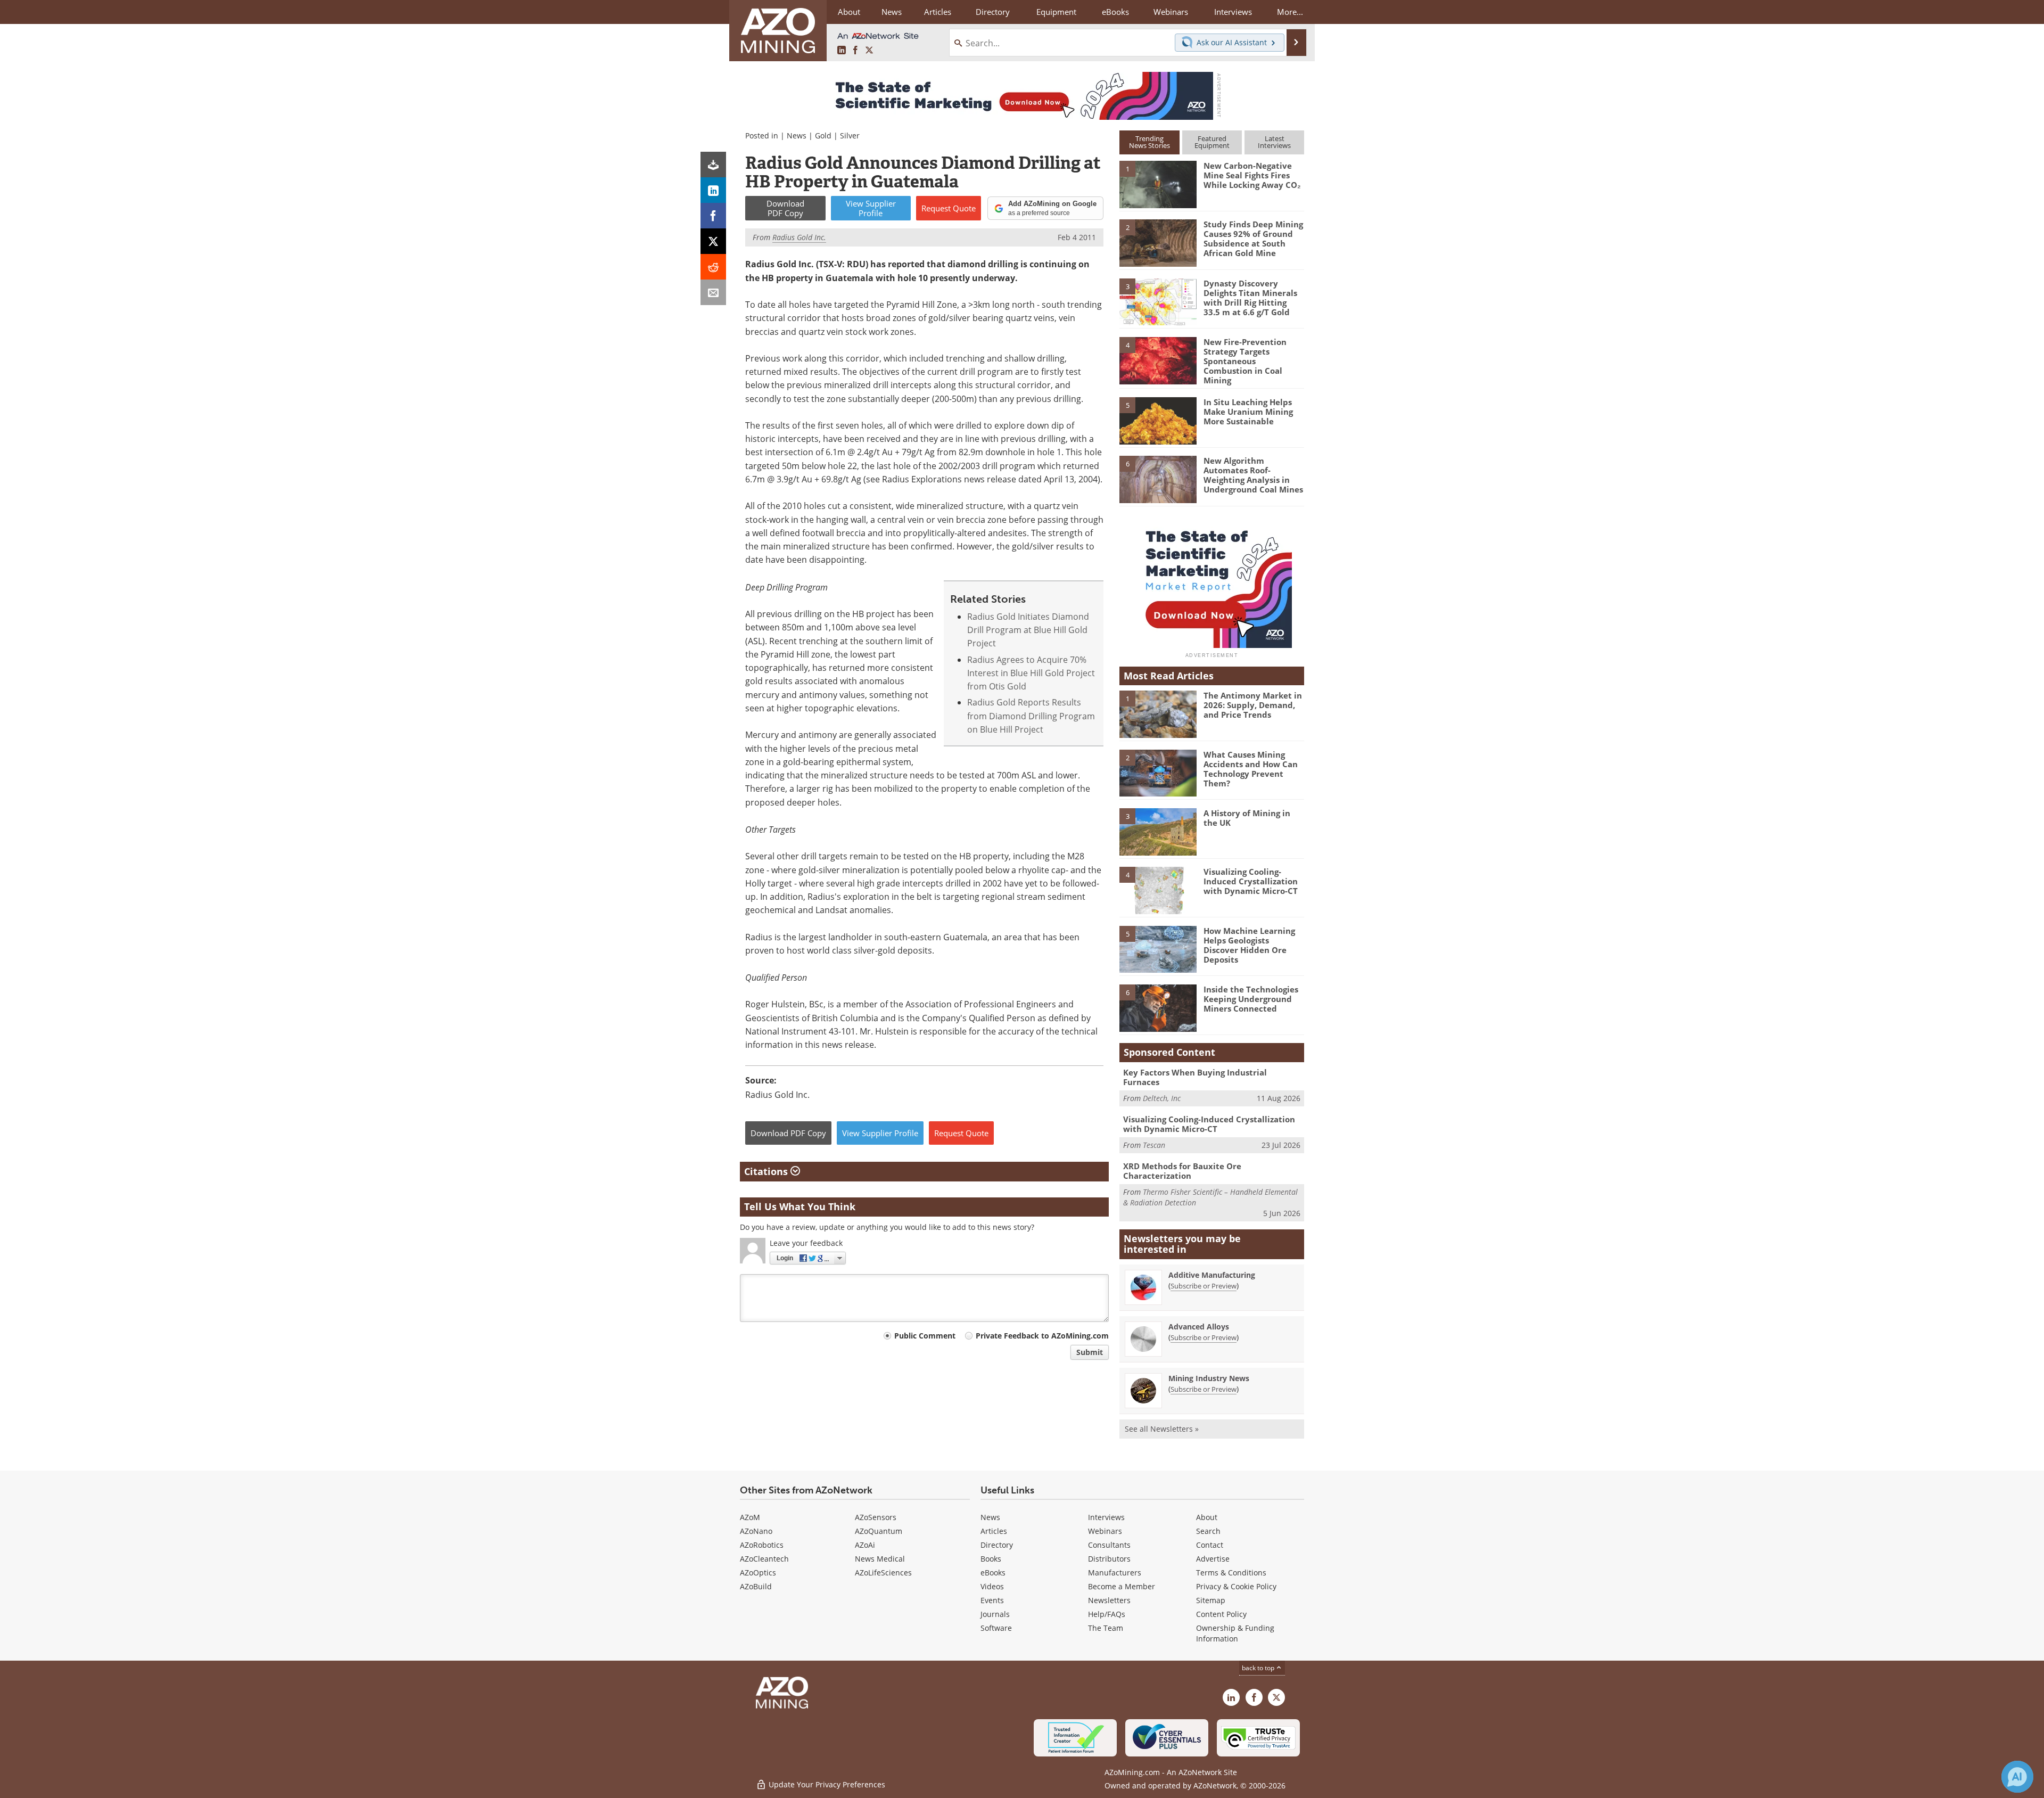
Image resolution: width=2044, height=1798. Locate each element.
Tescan (1154, 1145)
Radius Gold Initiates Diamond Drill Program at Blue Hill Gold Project (1028, 630)
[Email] (713, 292)
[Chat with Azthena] (2017, 1777)
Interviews (1106, 1517)
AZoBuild (756, 1586)
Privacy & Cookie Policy (1236, 1586)
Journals (995, 1614)
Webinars (1105, 1531)
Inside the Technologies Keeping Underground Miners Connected (1251, 999)
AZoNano (756, 1531)
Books (991, 1559)
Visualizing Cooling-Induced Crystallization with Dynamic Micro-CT (1251, 881)
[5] (1158, 420)
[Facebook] (713, 216)
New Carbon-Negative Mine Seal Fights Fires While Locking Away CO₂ (1252, 175)
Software (996, 1628)
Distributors (1109, 1559)
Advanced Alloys (1199, 1327)
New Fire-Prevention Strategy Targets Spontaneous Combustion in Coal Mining (1245, 361)
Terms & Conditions (1231, 1573)
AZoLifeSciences (883, 1573)
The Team (1106, 1628)
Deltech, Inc (1162, 1098)
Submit (1090, 1352)
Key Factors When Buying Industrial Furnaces (1195, 1077)
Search (1208, 1531)
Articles (994, 1531)
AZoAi (865, 1545)
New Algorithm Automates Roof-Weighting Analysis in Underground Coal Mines (1253, 475)
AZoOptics (758, 1573)
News (797, 136)
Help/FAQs (1107, 1614)
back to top (1259, 1668)
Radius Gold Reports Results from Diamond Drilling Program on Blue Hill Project (1031, 716)
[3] (1158, 301)
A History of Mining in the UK (1247, 818)
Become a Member (1122, 1586)
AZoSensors (876, 1517)
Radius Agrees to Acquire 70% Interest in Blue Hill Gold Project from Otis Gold (1031, 673)
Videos (992, 1586)
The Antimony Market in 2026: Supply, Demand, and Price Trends (1253, 705)
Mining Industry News (1209, 1378)
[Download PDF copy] (713, 165)
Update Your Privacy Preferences (826, 1784)
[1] (1158, 184)
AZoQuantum (879, 1531)
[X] (713, 241)
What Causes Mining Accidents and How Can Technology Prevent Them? (1251, 769)
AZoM (750, 1517)
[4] (1158, 360)
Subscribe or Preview (1204, 1286)
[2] (1158, 242)
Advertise (1213, 1559)
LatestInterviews (1274, 142)
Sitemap (1211, 1600)
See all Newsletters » (1162, 1429)
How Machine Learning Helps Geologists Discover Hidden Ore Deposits (1249, 945)
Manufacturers (1115, 1573)
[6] (1158, 479)
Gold (823, 136)
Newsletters (1109, 1600)
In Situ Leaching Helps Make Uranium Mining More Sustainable (1248, 412)
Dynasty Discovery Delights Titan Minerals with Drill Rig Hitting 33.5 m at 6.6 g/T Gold (1250, 298)
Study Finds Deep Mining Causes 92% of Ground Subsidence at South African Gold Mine (1253, 239)
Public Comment (925, 1336)
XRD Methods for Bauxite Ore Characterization (1182, 1171)
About (1207, 1517)
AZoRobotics (762, 1545)
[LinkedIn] (713, 190)
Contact (1210, 1545)
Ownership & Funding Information (1235, 1633)
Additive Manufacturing (1212, 1275)
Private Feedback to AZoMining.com (1042, 1336)
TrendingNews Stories (1149, 142)
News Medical (880, 1559)
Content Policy (1221, 1614)
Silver (850, 136)
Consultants (1109, 1545)
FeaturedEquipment (1212, 142)
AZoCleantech (764, 1559)
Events (992, 1600)
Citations (767, 1171)
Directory (993, 12)
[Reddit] (713, 267)
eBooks (993, 1573)
